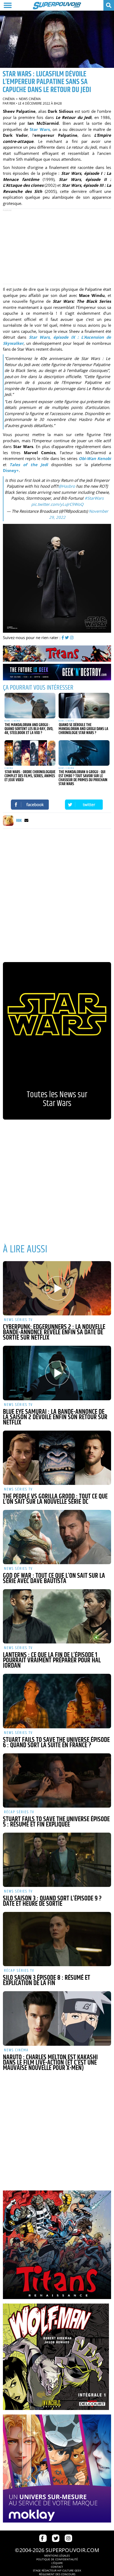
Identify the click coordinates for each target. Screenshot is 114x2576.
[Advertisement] (57, 246)
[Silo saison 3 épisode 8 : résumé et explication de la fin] (57, 1939)
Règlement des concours (57, 2574)
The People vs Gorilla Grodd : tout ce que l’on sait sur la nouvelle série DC (55, 1499)
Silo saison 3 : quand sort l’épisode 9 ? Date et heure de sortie (52, 1901)
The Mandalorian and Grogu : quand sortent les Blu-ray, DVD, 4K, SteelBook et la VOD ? (29, 729)
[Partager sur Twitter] (84, 805)
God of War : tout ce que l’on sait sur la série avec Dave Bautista (54, 1579)
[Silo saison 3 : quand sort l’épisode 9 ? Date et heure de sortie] (57, 1860)
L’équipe (57, 2563)
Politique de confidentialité (57, 2559)
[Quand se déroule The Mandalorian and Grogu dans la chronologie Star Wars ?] (84, 706)
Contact (57, 2567)
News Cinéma (30, 99)
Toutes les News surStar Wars (57, 1099)
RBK (12, 103)
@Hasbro (67, 486)
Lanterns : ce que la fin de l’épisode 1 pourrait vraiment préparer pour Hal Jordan (52, 1660)
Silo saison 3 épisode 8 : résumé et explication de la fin (47, 1981)
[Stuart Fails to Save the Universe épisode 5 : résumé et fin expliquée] (57, 1780)
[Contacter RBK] (26, 821)
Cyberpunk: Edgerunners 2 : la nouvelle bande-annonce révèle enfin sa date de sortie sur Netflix (54, 1332)
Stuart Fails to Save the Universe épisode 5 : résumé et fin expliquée (56, 1822)
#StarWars (94, 498)
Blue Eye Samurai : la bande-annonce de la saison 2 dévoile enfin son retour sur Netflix (55, 1417)
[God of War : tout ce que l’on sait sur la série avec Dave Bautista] (57, 1537)
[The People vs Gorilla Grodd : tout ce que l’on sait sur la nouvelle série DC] (57, 1458)
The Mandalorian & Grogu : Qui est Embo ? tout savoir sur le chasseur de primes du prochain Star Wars (83, 778)
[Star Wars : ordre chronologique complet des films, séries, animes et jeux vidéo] (30, 753)
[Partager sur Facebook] (30, 805)
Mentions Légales (57, 2556)
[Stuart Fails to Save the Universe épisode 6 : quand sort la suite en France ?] (57, 1701)
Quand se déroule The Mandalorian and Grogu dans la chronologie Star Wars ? (83, 729)
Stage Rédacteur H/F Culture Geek (57, 2570)
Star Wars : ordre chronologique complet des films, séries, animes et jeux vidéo (30, 776)
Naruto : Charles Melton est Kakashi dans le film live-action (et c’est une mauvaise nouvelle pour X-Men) (50, 2063)
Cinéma (9, 99)
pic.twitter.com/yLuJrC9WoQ (57, 504)
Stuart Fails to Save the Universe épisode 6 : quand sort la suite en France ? (56, 1743)
